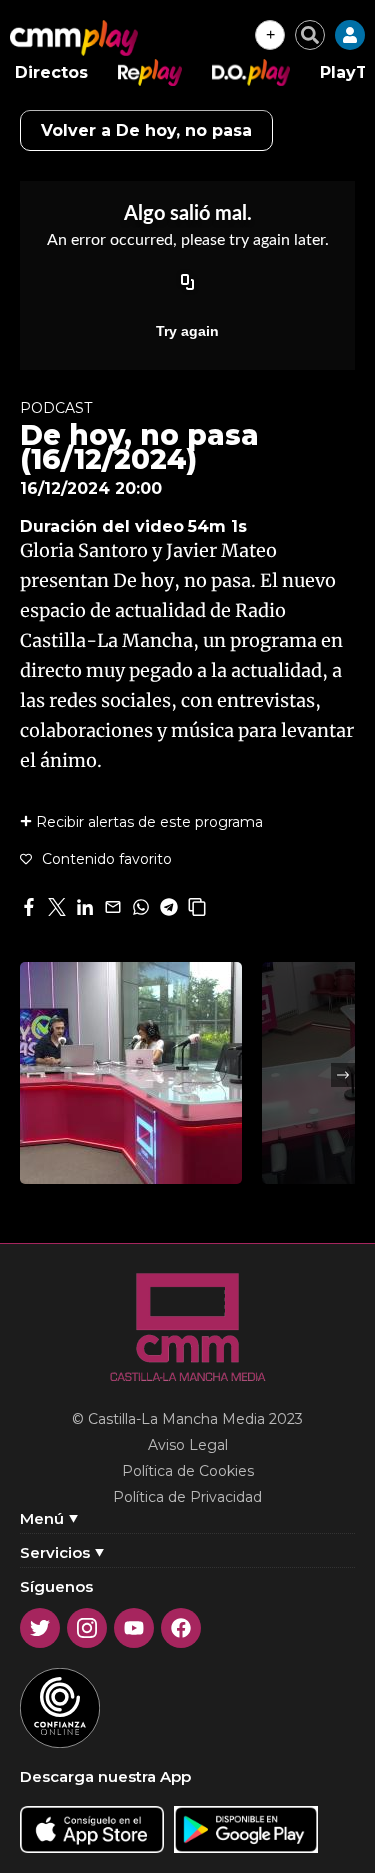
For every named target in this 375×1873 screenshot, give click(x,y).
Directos (51, 72)
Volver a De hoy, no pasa (146, 130)
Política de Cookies (188, 1471)
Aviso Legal (188, 1445)
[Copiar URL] (188, 283)
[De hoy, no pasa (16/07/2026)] (131, 1073)
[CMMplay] (74, 38)
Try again (187, 331)
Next (343, 1075)
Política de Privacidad (187, 1497)
